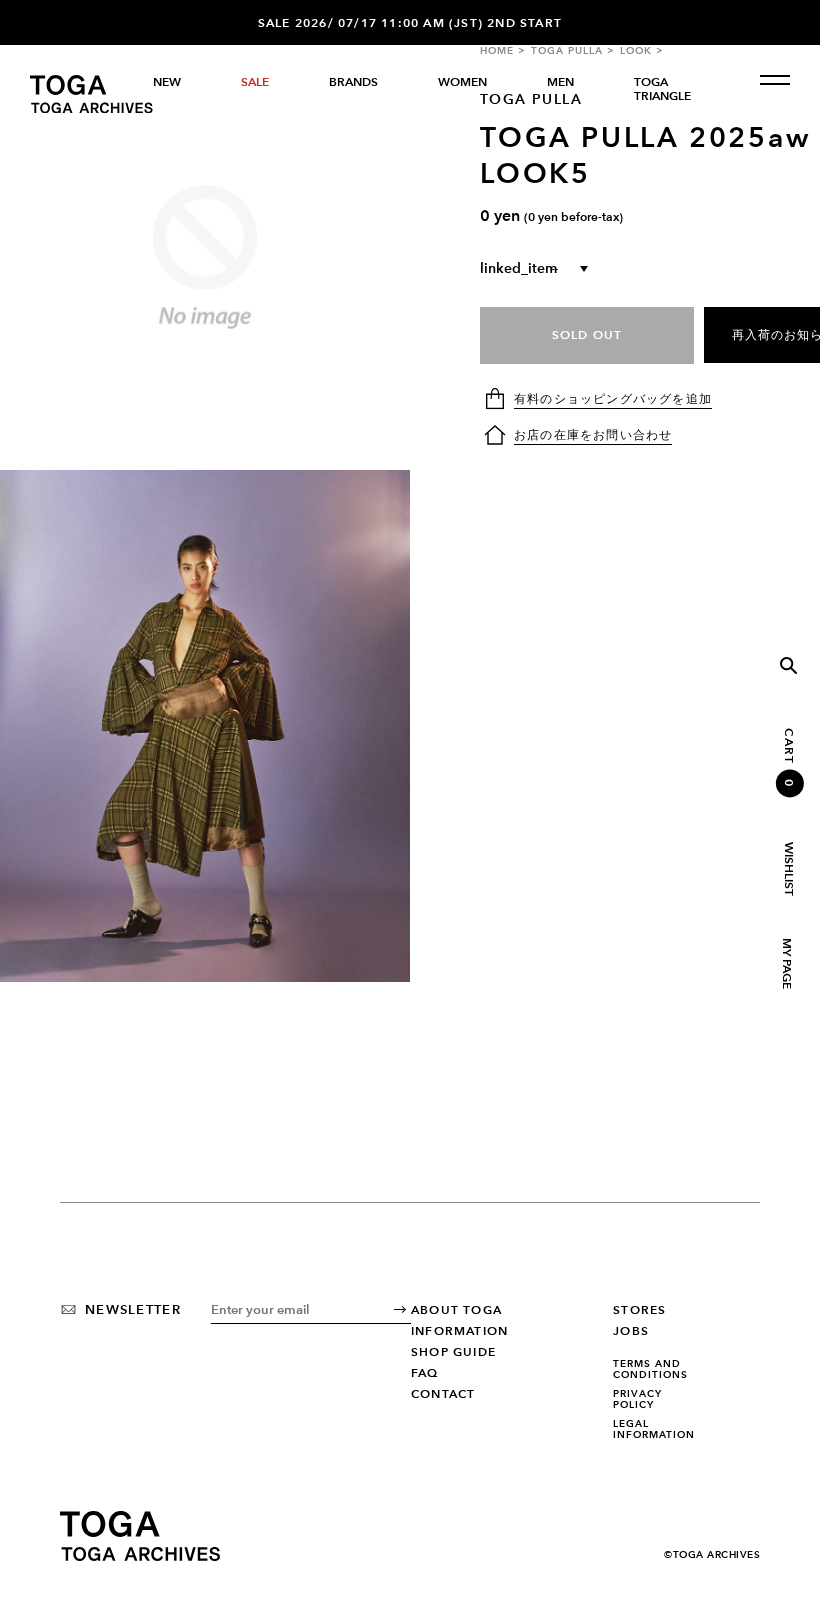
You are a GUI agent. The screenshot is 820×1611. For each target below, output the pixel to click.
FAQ (425, 1373)
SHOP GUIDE (453, 1352)
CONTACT (443, 1394)
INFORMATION (459, 1331)
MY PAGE (786, 963)
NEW (167, 82)
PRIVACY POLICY (637, 1399)
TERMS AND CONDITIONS (650, 1369)
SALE (255, 82)
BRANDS (353, 82)
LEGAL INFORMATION (654, 1429)
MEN (560, 82)
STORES (639, 1310)
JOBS (631, 1331)
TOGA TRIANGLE (662, 89)
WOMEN (462, 82)
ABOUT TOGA (456, 1310)
